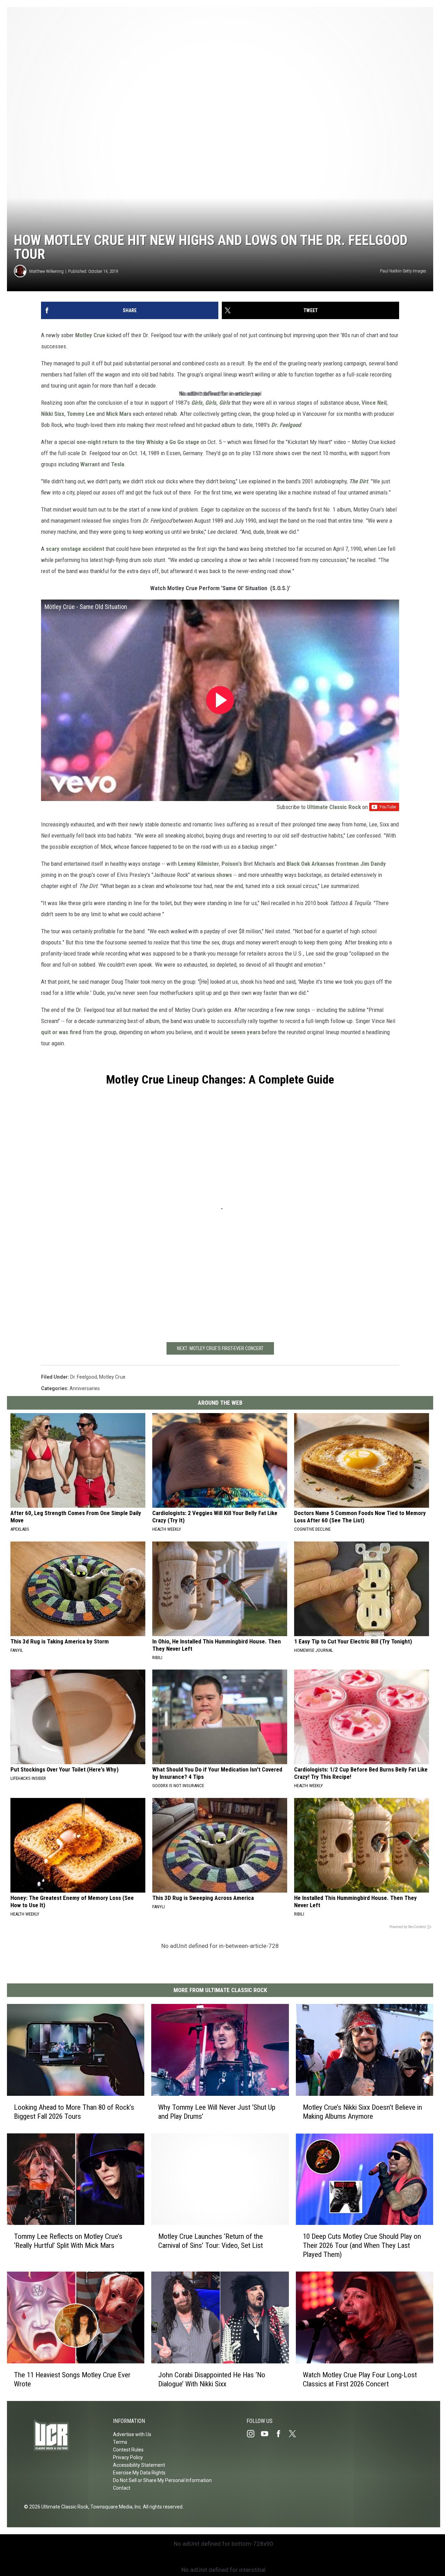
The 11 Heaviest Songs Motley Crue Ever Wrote (72, 2379)
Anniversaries (85, 1388)
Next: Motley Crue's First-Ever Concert (220, 1348)
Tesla (118, 464)
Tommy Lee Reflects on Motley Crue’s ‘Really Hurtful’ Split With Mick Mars (68, 2241)
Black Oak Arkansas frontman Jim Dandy (336, 864)
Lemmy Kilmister (199, 864)
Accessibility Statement (139, 2465)
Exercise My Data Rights (139, 2473)
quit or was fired (61, 1032)
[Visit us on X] (295, 2434)
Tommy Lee (81, 414)
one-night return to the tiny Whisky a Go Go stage (138, 442)
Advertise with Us (132, 2434)
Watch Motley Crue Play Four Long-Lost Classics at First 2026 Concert (360, 2379)
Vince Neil (374, 403)
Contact (122, 2488)
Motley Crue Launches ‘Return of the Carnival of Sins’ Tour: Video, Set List (211, 2241)
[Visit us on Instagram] (253, 2434)
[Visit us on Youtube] (267, 2434)
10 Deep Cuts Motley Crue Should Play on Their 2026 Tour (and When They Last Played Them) (362, 2246)
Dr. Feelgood (84, 1377)
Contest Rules (128, 2450)
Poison (230, 864)
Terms (120, 2442)
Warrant (90, 464)
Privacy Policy (128, 2457)
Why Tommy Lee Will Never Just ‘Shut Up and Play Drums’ (217, 2112)
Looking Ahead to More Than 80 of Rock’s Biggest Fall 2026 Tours (74, 2112)
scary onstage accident (75, 549)
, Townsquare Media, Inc (115, 2507)
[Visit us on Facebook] (281, 2434)
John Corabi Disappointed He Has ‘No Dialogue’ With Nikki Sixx (212, 2379)
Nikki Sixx (53, 414)
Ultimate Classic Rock (334, 807)
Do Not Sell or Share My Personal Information (162, 2480)
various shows (215, 875)
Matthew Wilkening (46, 271)
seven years (246, 1032)
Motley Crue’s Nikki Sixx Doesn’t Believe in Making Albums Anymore (362, 2112)
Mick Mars (119, 414)
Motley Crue (90, 335)
